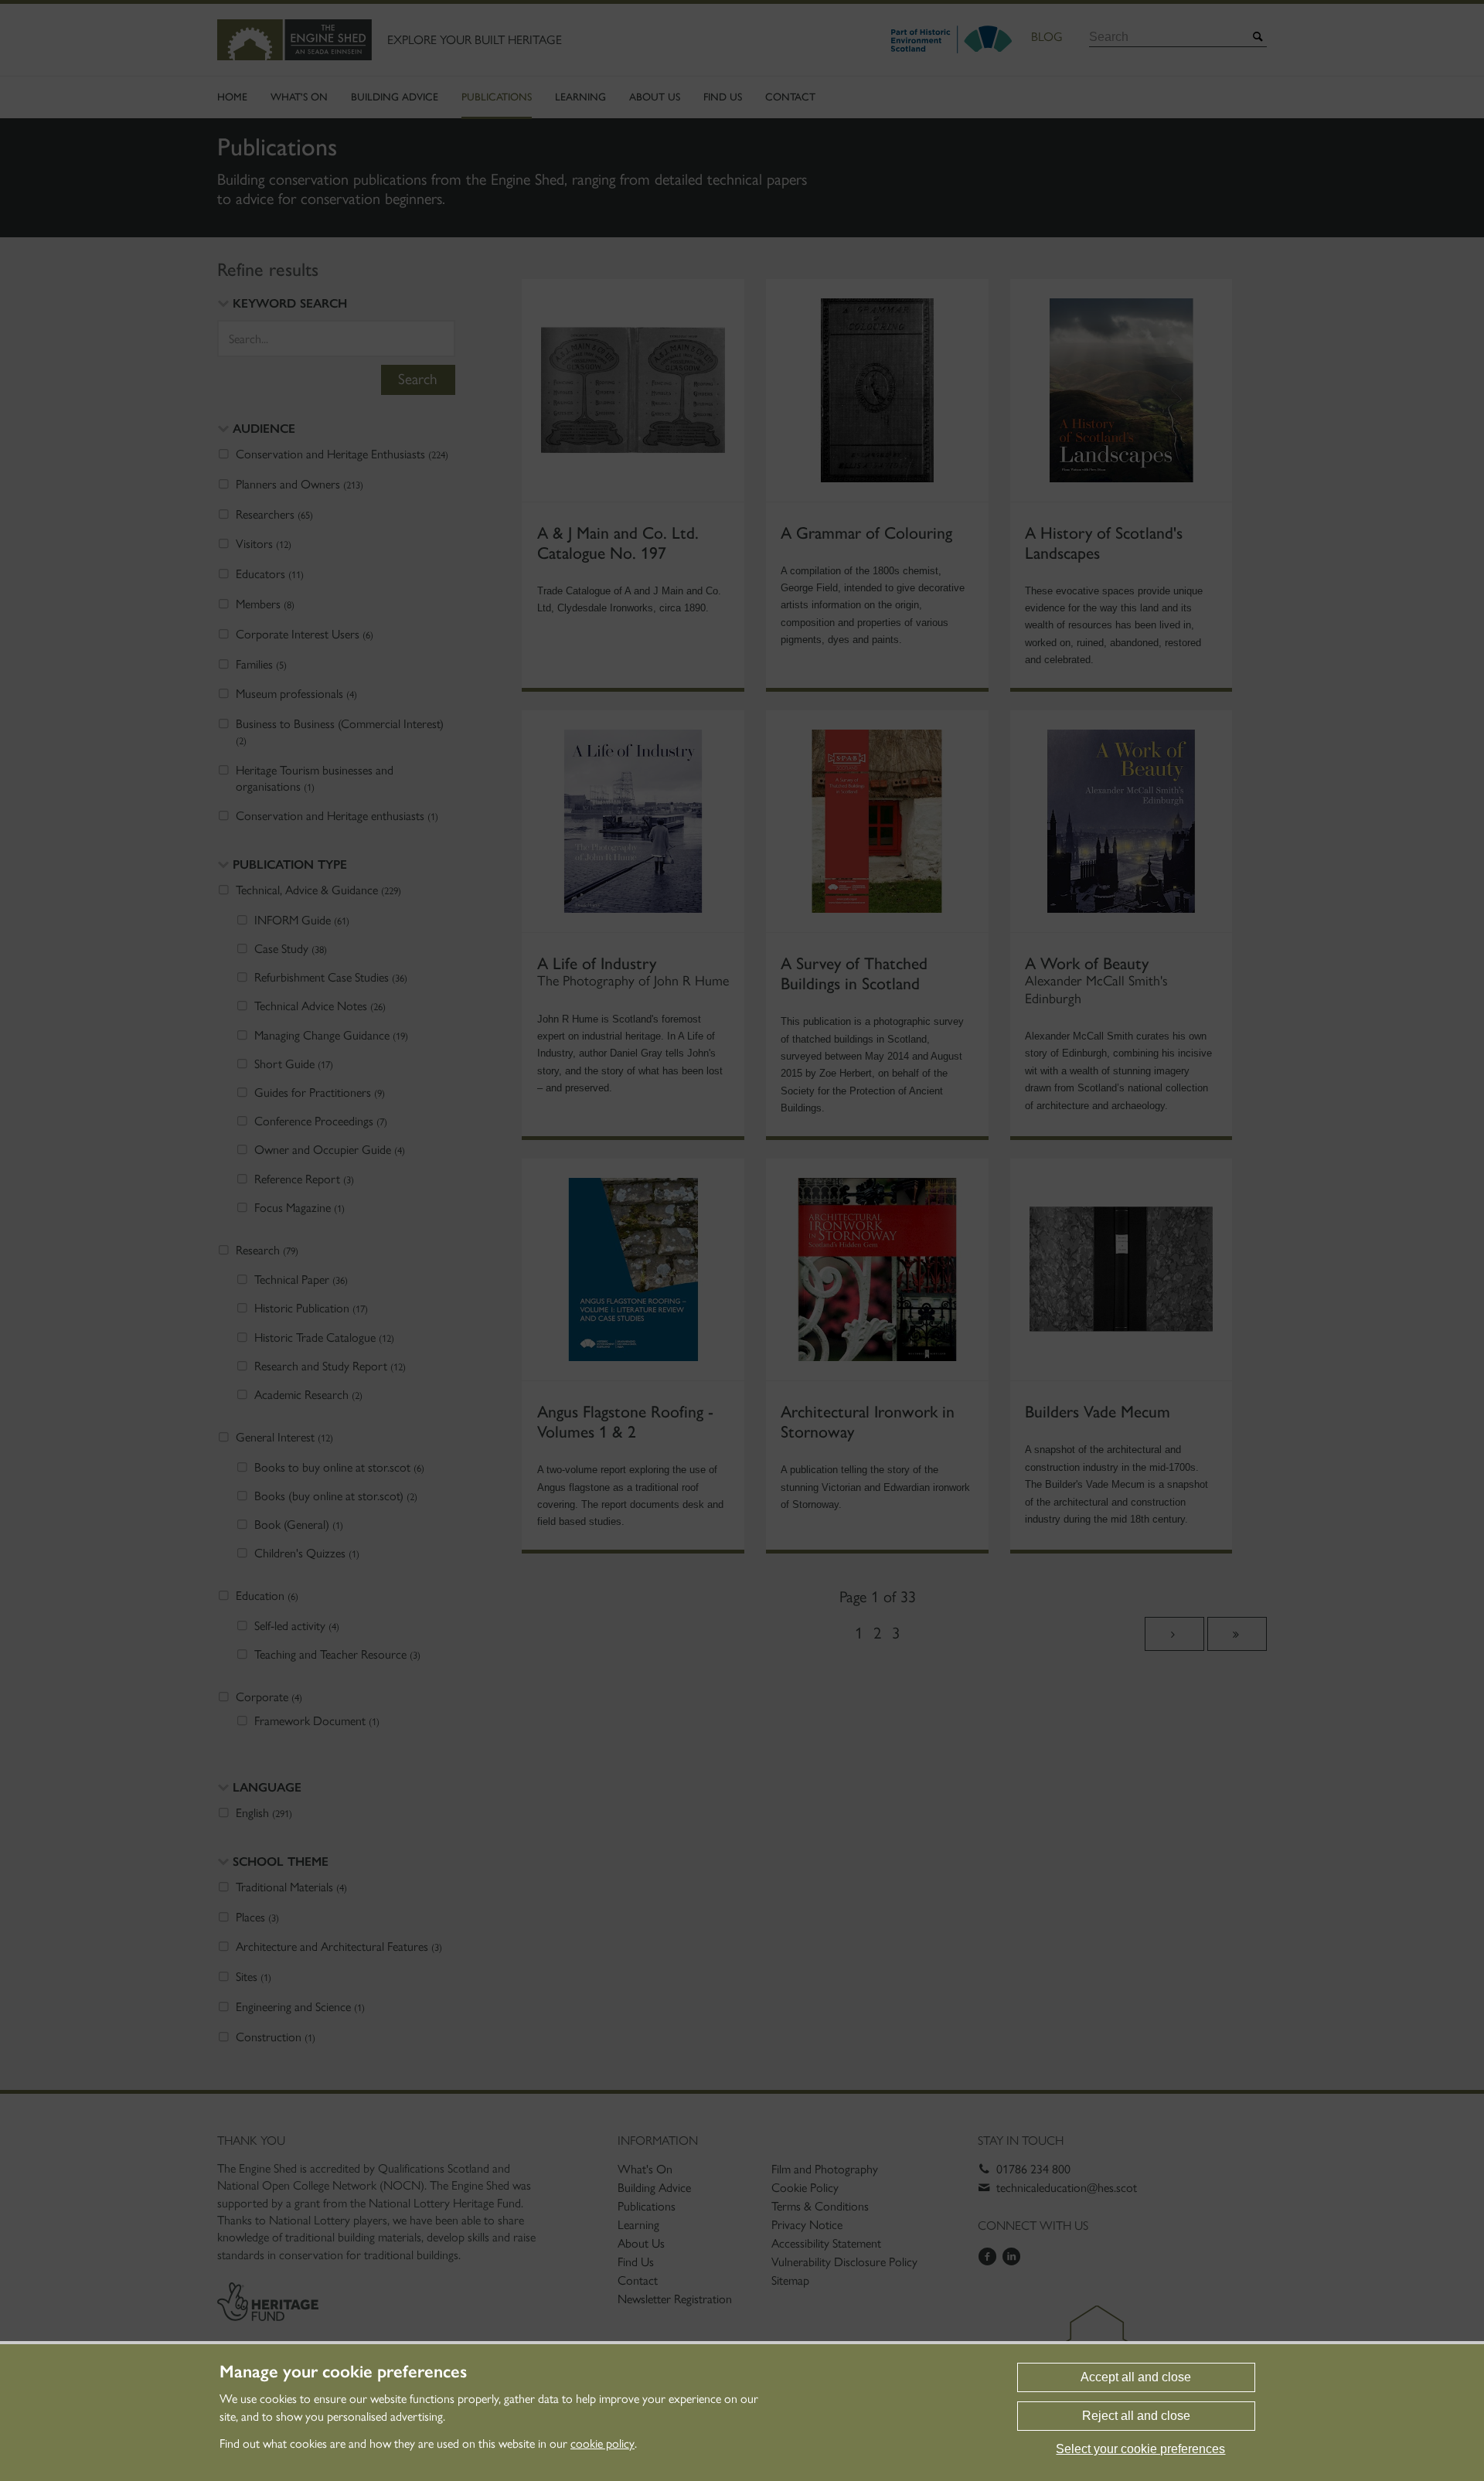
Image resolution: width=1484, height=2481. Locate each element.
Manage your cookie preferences (343, 2372)
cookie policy (602, 2444)
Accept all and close (1136, 2377)
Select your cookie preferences (1140, 2449)
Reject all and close (1136, 2416)
